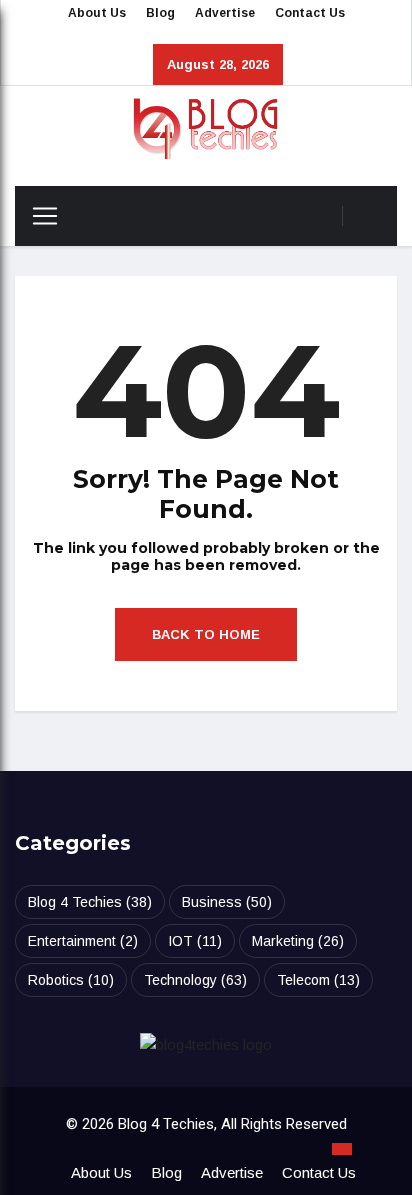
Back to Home (206, 634)
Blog (160, 13)
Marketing (298, 941)
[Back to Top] (342, 1149)
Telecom (318, 980)
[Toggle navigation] (37, 216)
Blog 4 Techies (90, 902)
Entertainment (83, 941)
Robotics (71, 980)
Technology (195, 980)
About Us (97, 13)
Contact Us (310, 13)
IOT (195, 941)
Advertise (225, 13)
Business (227, 902)
